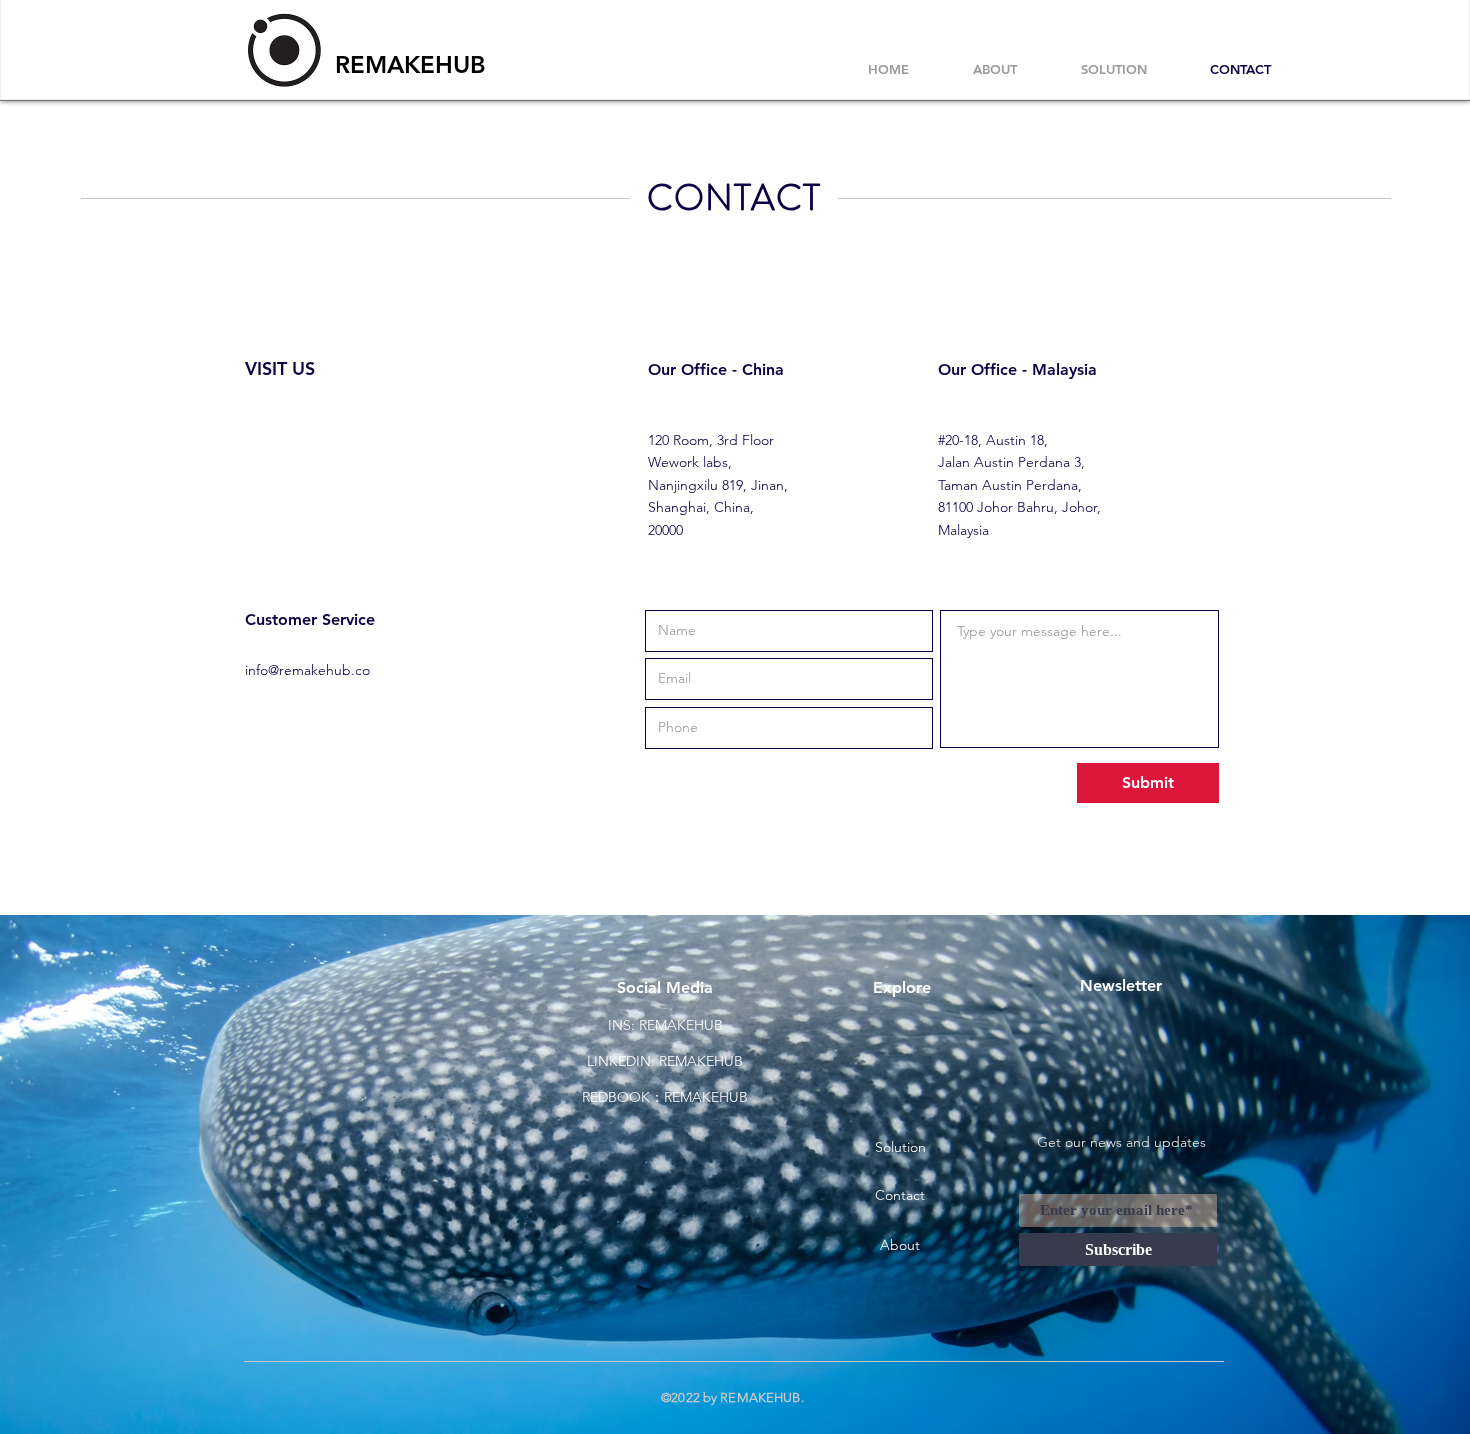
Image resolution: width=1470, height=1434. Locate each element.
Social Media (665, 987)
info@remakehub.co (307, 670)
